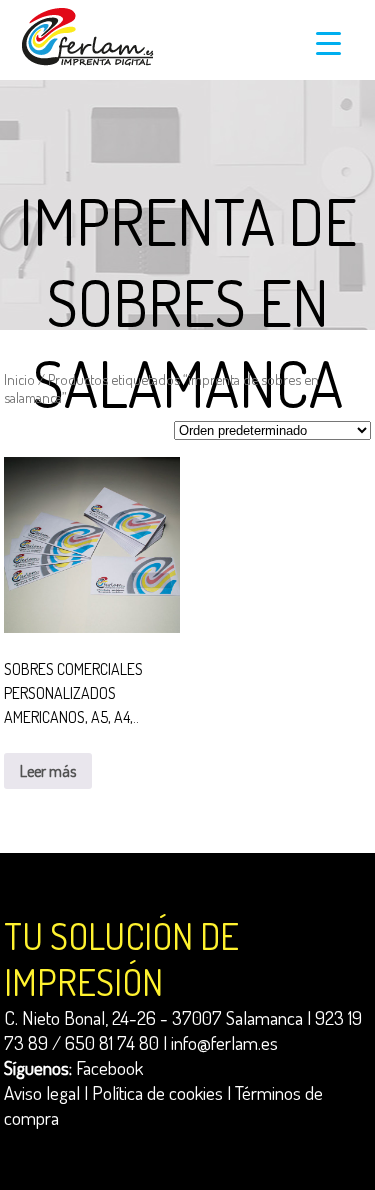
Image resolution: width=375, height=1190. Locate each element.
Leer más (48, 771)
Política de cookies (157, 1092)
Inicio (19, 379)
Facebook (109, 1067)
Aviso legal (42, 1092)
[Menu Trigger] (328, 42)
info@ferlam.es (224, 1042)
